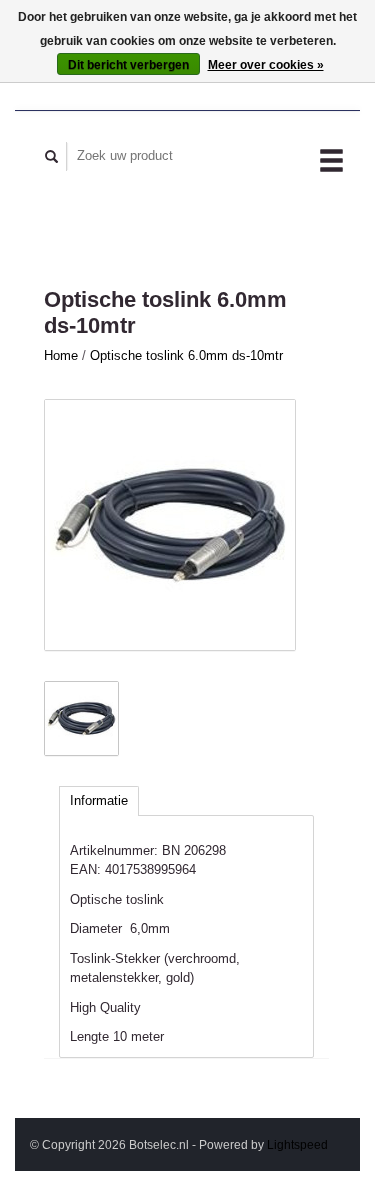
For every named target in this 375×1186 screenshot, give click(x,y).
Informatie (99, 800)
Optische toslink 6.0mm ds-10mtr (186, 355)
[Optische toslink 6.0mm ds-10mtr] (170, 525)
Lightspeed (297, 1144)
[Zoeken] (52, 156)
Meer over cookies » (266, 65)
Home (61, 355)
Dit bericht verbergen (128, 65)
